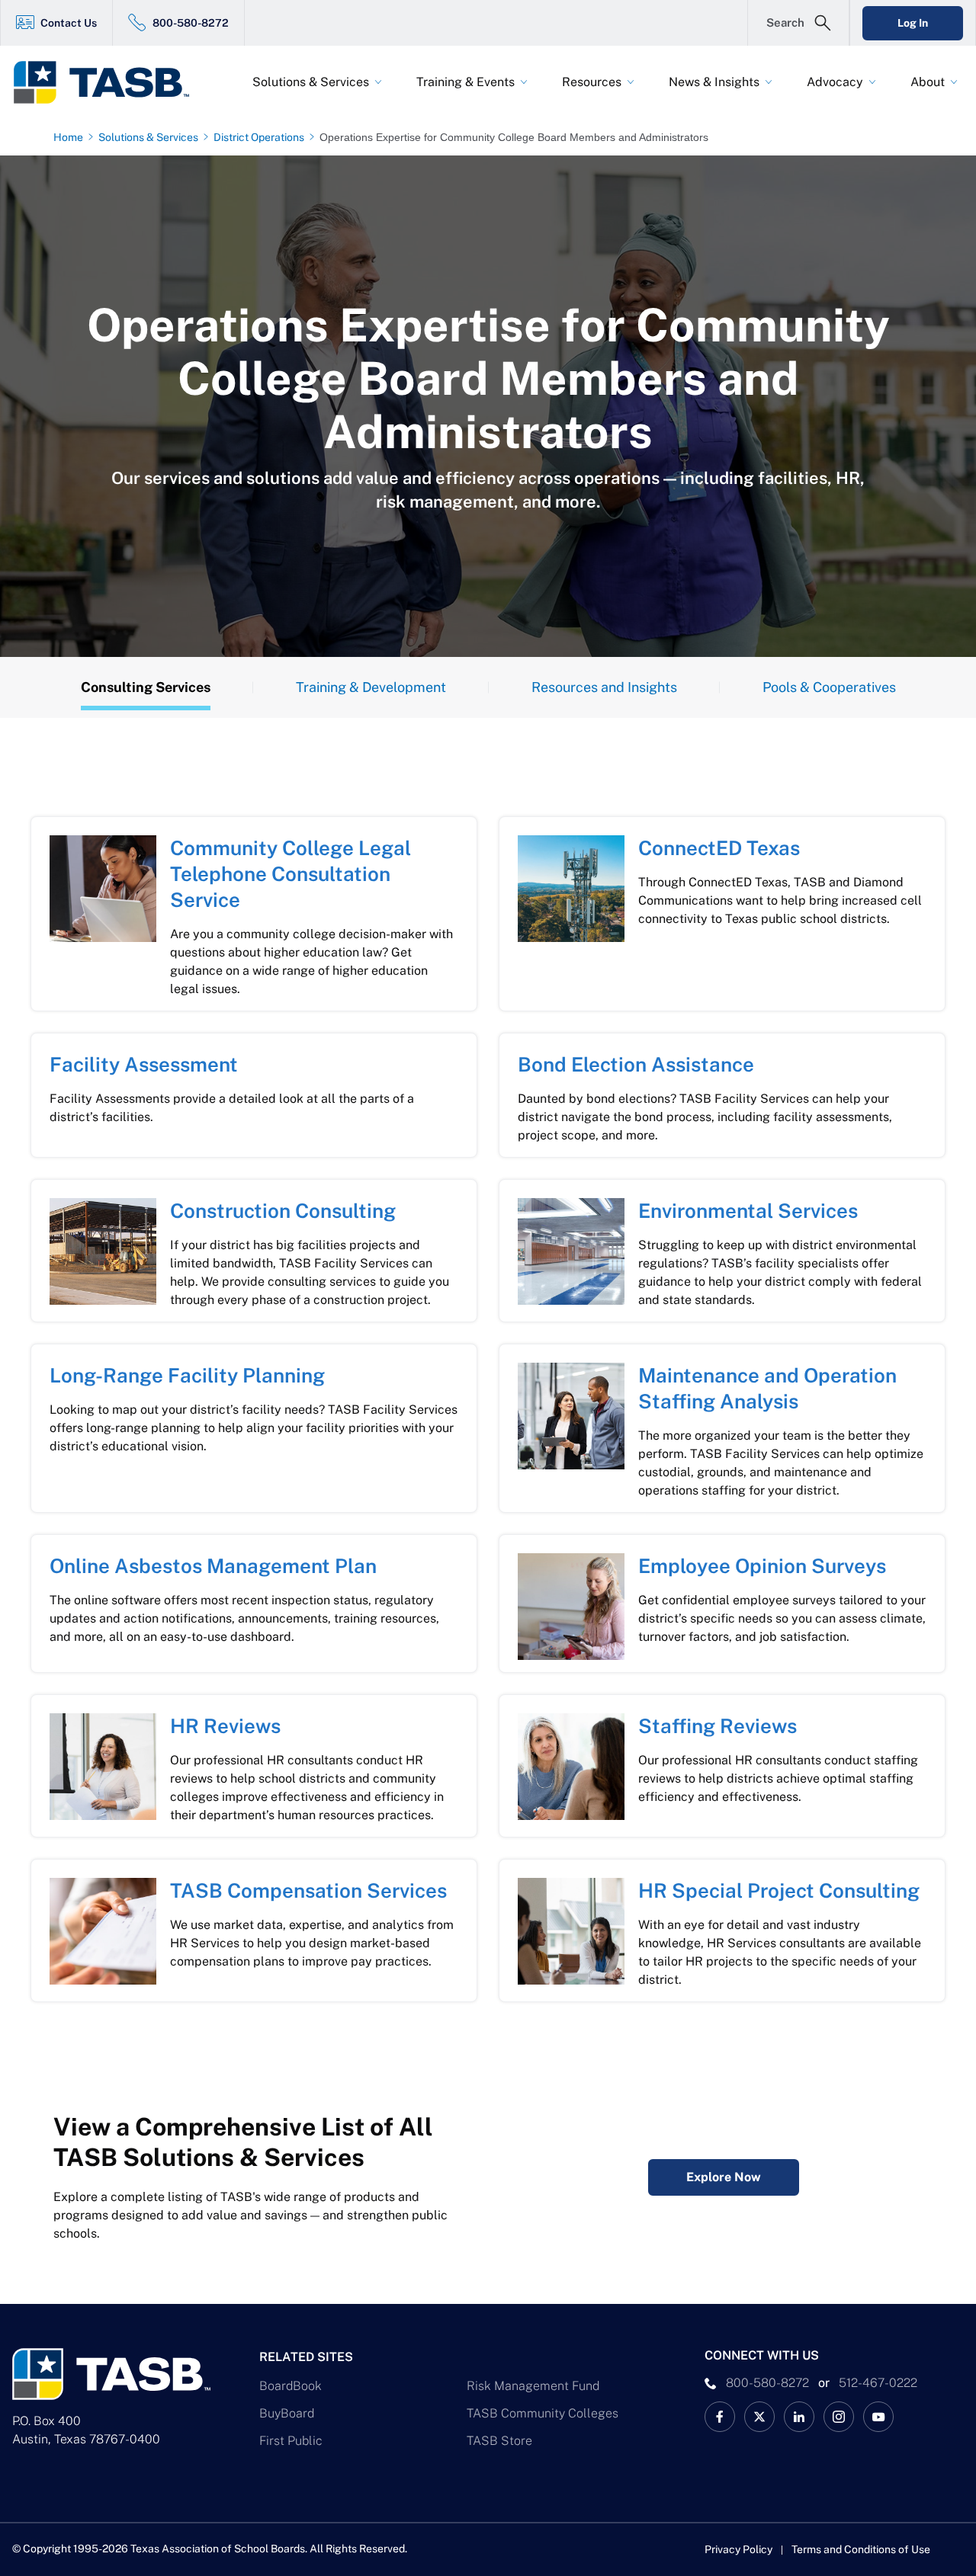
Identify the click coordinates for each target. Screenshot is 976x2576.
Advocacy (835, 82)
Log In (913, 23)
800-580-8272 (191, 23)
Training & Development (371, 687)
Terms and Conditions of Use (861, 2549)
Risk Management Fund (533, 2386)
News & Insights (714, 82)
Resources (592, 82)
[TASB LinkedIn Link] (799, 2417)
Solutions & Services (311, 82)
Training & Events (466, 82)
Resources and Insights (604, 687)
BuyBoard (287, 2413)
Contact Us (69, 23)
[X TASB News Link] (759, 2417)
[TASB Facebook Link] (720, 2417)
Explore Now (724, 2177)
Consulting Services (146, 687)
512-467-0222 (878, 2383)
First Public (291, 2441)
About (928, 82)
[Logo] (111, 82)
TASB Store (499, 2441)
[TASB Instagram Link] (839, 2417)
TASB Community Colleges (543, 2413)
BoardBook (291, 2386)
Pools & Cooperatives (829, 687)
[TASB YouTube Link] (878, 2417)
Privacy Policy (738, 2549)
